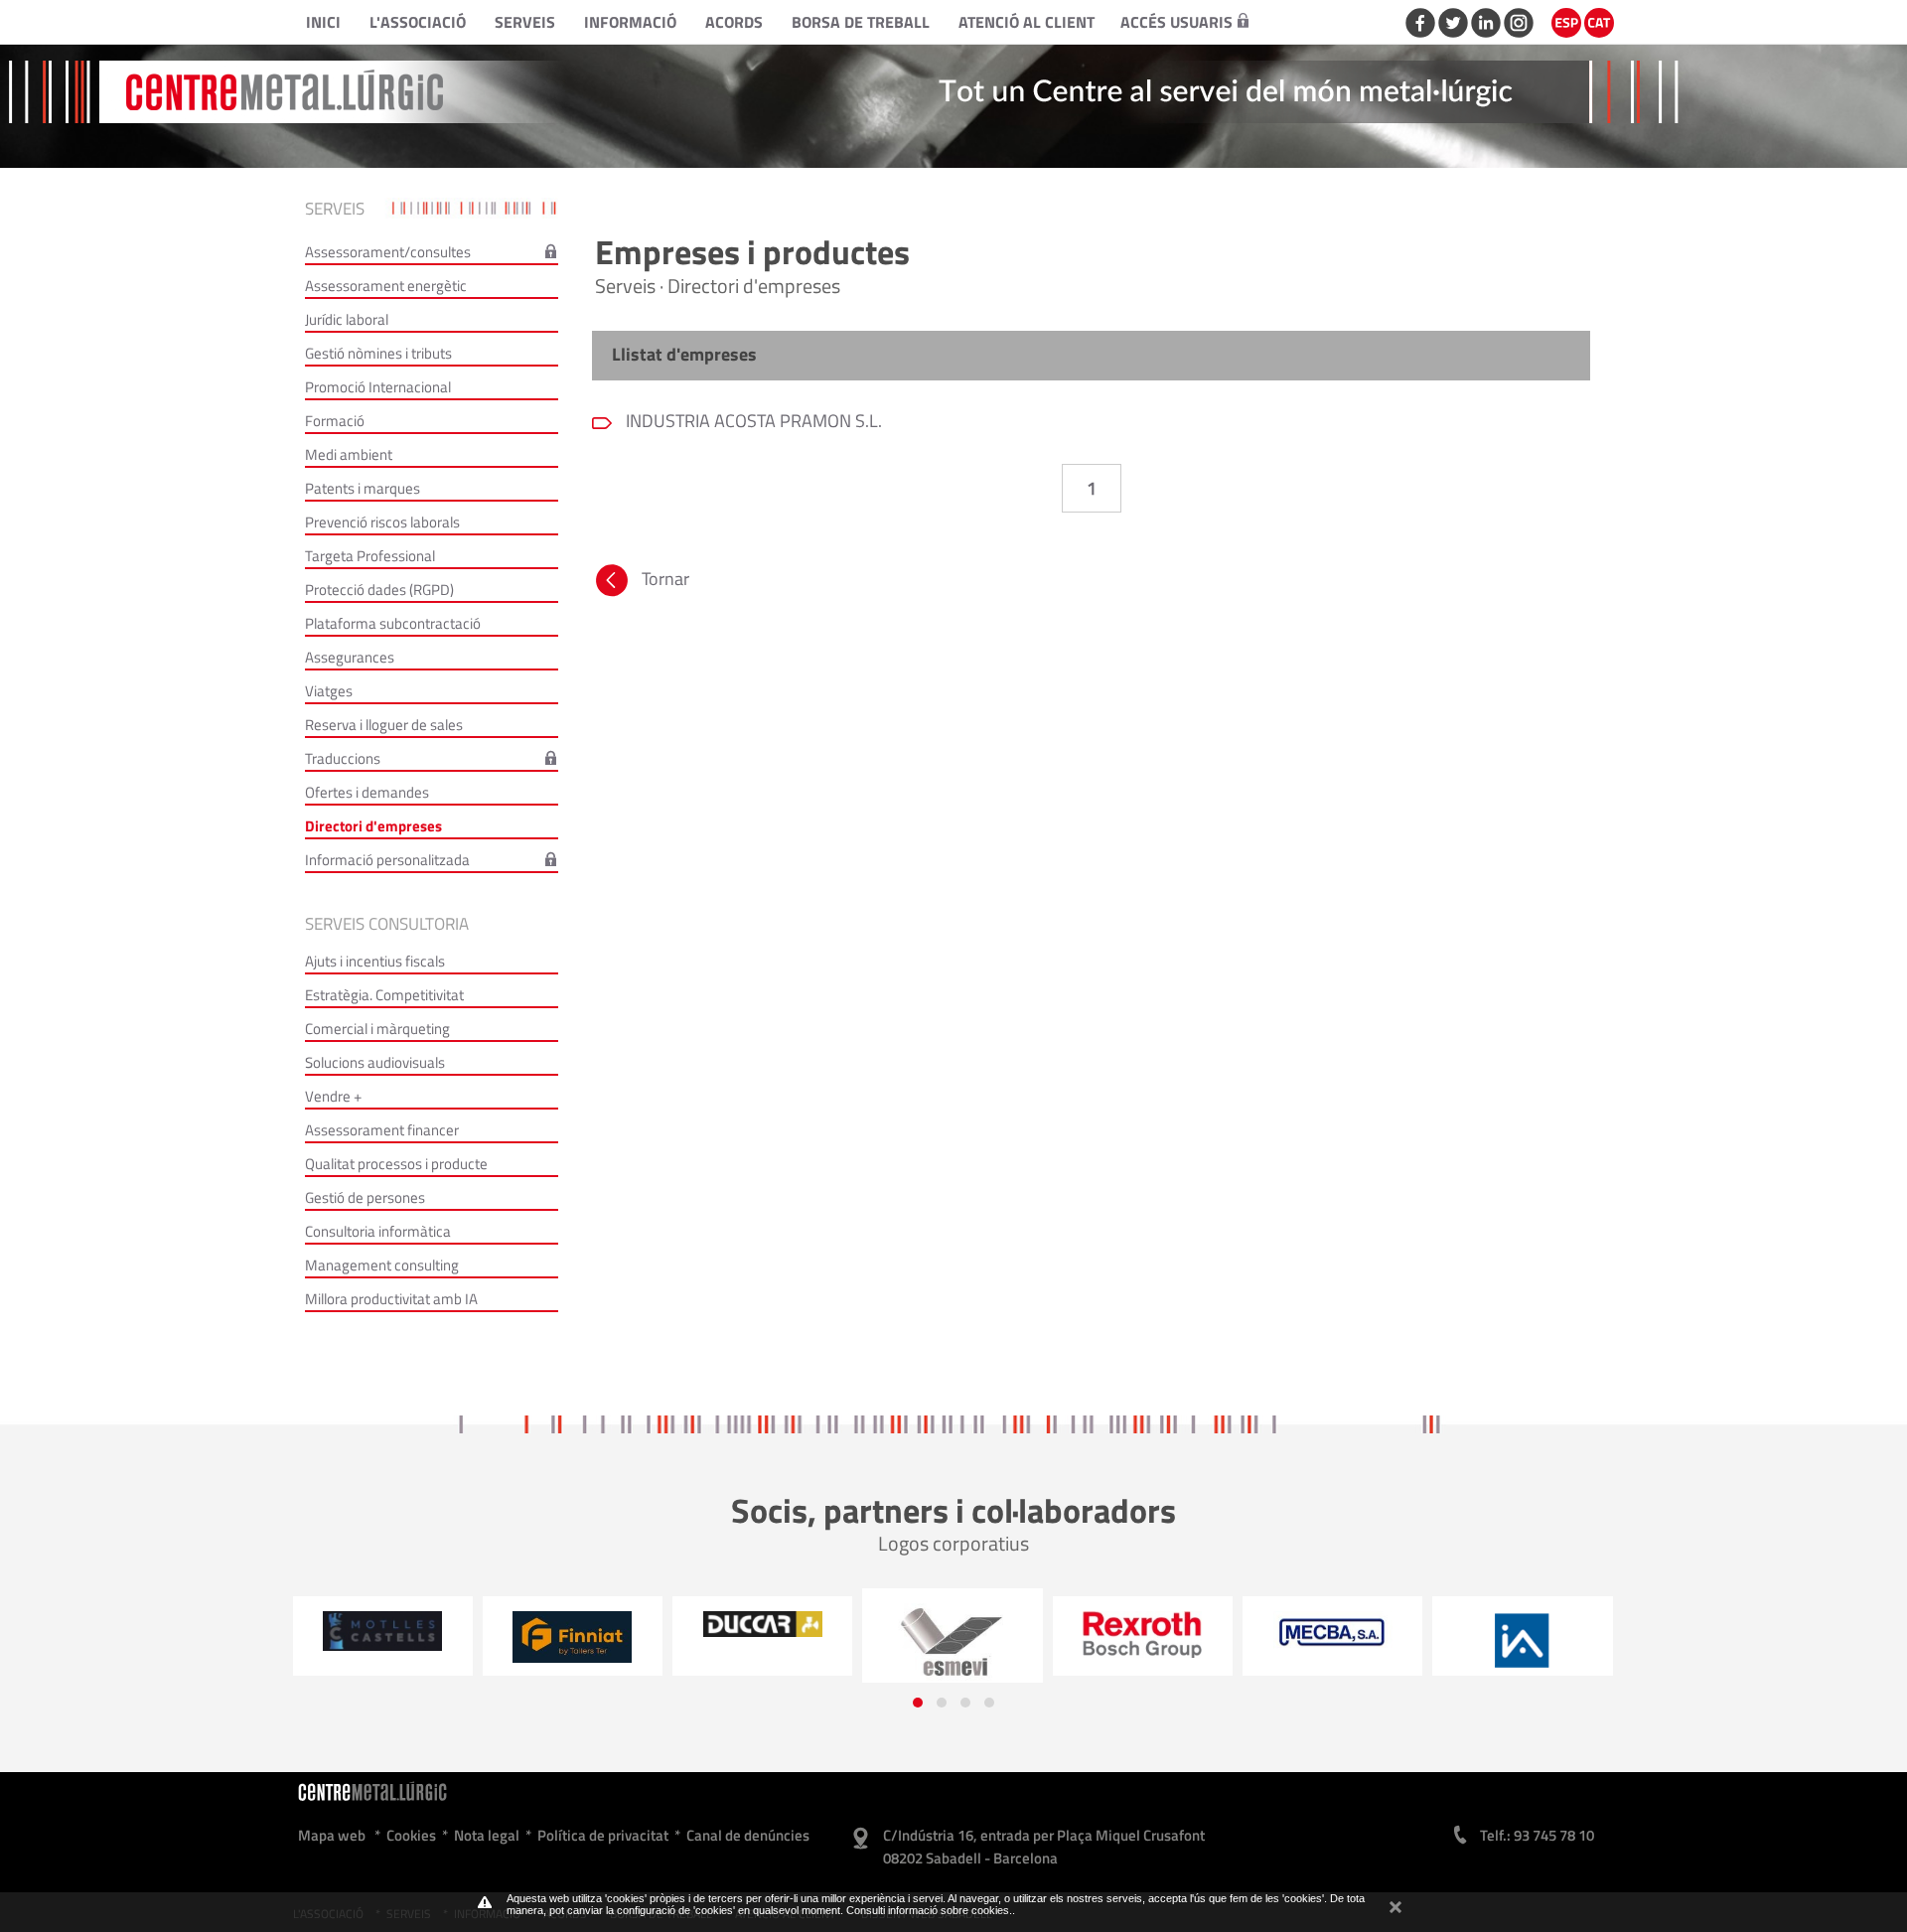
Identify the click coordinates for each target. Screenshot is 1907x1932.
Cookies (411, 1835)
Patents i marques (363, 488)
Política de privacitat (603, 1835)
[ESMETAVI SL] (823, 1643)
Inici (323, 22)
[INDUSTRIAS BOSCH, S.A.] (1583, 1633)
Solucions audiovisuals (375, 1062)
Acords (734, 22)
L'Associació (418, 22)
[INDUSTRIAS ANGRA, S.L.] (1393, 1641)
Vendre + (333, 1096)
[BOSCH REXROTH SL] (1013, 1635)
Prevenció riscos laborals (382, 522)
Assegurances (350, 657)
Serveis (525, 22)
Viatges (329, 691)
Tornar (665, 579)
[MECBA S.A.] (1203, 1632)
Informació (630, 22)
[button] (918, 1703)
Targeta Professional (370, 556)
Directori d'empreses (373, 826)
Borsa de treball (861, 22)
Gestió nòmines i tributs (378, 353)
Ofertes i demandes (367, 792)
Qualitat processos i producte (396, 1164)
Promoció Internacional (378, 387)
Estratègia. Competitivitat (384, 995)
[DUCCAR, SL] (633, 1624)
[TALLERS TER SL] (442, 1637)
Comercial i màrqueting (377, 1029)
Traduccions (343, 758)
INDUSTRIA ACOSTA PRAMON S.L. (752, 421)
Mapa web (332, 1835)
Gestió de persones (365, 1197)
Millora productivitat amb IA (391, 1299)
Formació (335, 421)
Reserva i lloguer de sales (384, 725)
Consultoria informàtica (378, 1231)
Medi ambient (349, 454)
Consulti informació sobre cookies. (929, 1910)
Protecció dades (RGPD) (379, 590)
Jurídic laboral (347, 319)
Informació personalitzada (387, 860)
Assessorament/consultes (388, 252)
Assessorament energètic (386, 286)
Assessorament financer (382, 1130)
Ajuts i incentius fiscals (375, 961)
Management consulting (382, 1265)
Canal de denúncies (748, 1835)
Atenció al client (1027, 22)
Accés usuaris (1176, 22)
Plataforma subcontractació (393, 623)
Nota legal (487, 1835)
